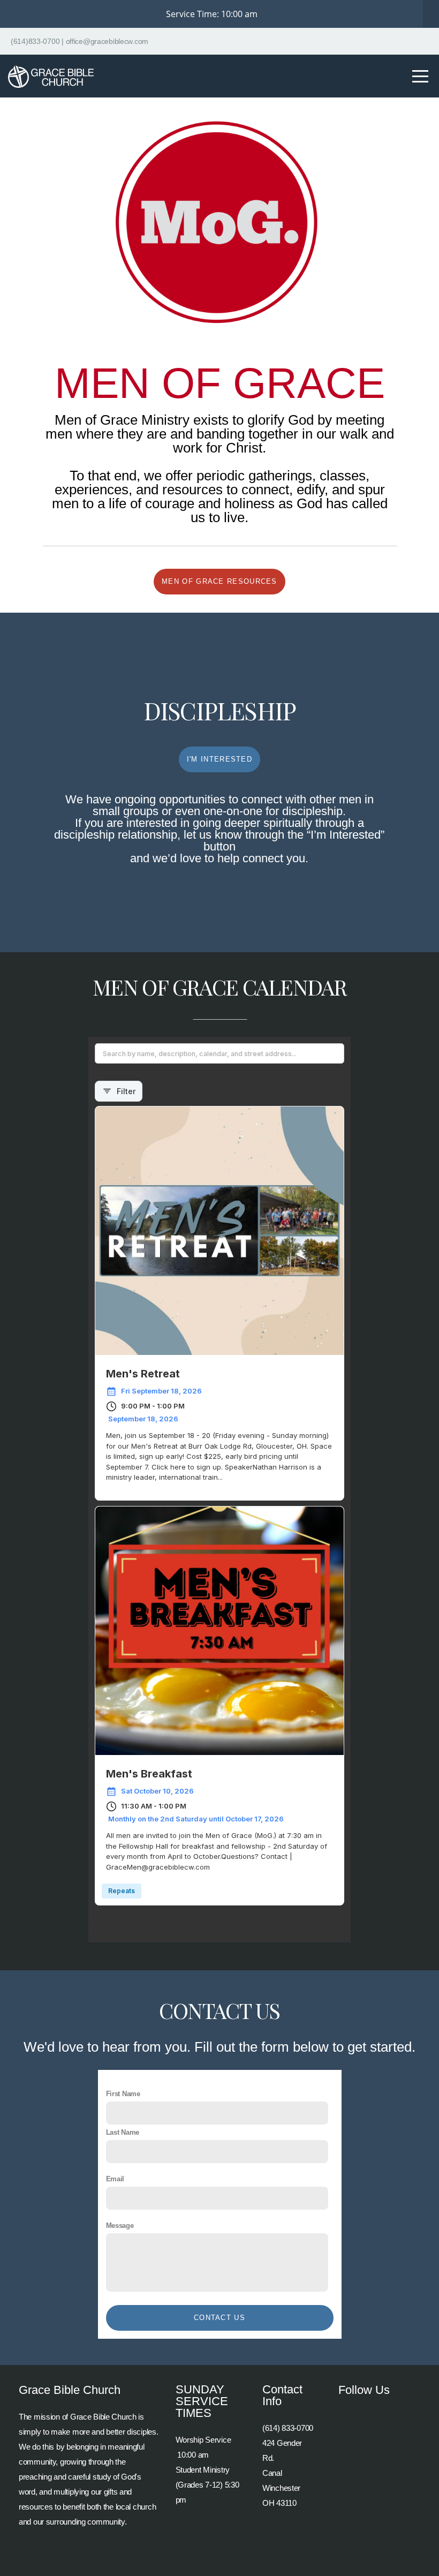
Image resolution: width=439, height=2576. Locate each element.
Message (120, 2225)
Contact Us (219, 2318)
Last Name (123, 2132)
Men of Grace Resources (219, 581)
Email (115, 2179)
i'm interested (219, 759)
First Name (123, 2094)
